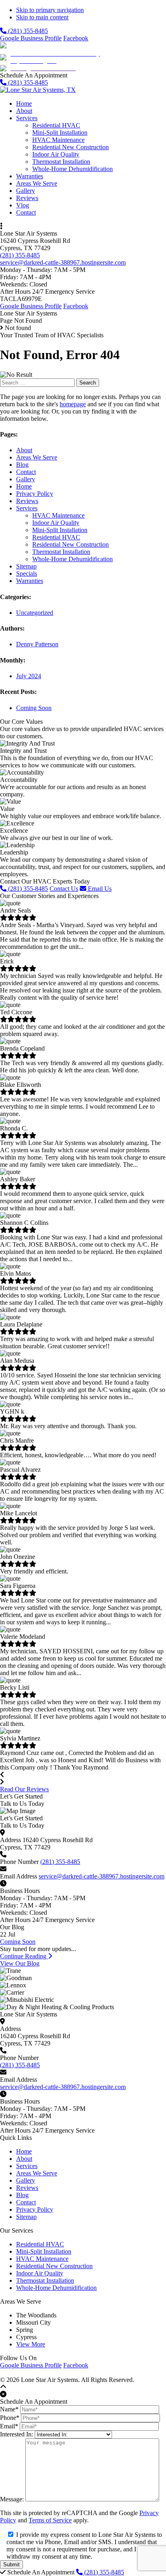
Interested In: (17, 2434)
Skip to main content (42, 17)
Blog (22, 465)
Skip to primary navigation (50, 10)
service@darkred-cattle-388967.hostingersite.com (63, 262)
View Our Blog (20, 1963)
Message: (12, 2499)
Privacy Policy (35, 494)
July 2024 (29, 676)
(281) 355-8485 (27, 31)
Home (24, 486)
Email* (9, 2426)
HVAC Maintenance (58, 515)
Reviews (27, 501)
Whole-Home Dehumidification (73, 559)
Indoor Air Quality (56, 523)
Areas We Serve (37, 457)
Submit (11, 2565)
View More (31, 2344)
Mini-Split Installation (60, 530)
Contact (26, 472)
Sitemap (26, 566)
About (24, 450)
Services (27, 508)
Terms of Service (50, 2520)
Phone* (10, 2418)
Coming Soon (34, 708)
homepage (73, 404)
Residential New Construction (71, 544)
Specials (27, 573)
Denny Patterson (37, 644)
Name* (9, 2409)
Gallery (26, 479)
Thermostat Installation (61, 552)
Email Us (99, 889)
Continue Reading (24, 1956)
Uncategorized (35, 613)
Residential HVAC (56, 537)
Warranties (30, 581)
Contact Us (64, 889)
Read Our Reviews (24, 1789)
